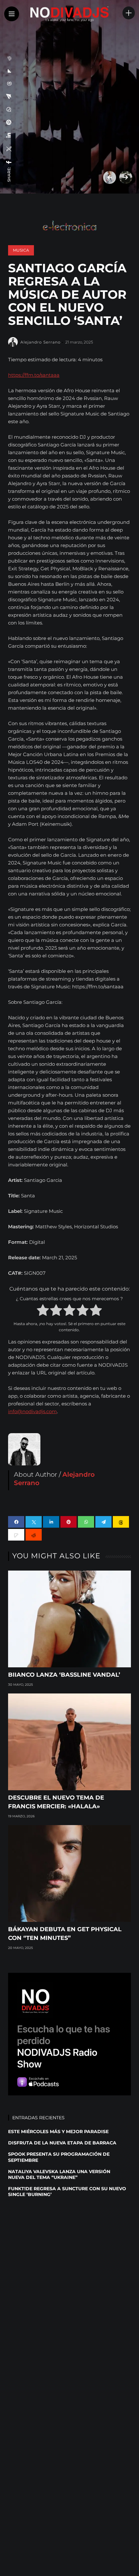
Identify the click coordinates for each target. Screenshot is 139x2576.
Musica (21, 250)
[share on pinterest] (9, 122)
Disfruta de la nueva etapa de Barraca (62, 2143)
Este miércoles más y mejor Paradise (58, 2132)
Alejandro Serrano (41, 342)
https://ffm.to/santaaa (34, 375)
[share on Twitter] (9, 149)
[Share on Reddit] (9, 58)
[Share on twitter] (34, 1522)
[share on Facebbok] (9, 162)
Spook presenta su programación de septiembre (59, 2157)
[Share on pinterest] (69, 1522)
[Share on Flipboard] (9, 71)
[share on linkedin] (9, 135)
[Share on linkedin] (51, 1522)
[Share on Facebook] (16, 1522)
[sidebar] (129, 13)
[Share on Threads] (9, 84)
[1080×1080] (69, 2033)
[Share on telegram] (103, 1522)
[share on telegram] (9, 96)
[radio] (43, 1311)
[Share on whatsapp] (86, 1522)
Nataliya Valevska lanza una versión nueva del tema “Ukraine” (59, 2174)
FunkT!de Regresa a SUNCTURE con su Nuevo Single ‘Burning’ (67, 2192)
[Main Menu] (12, 14)
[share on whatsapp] (9, 109)
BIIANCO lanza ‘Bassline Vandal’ (64, 1675)
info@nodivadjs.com (32, 1411)
